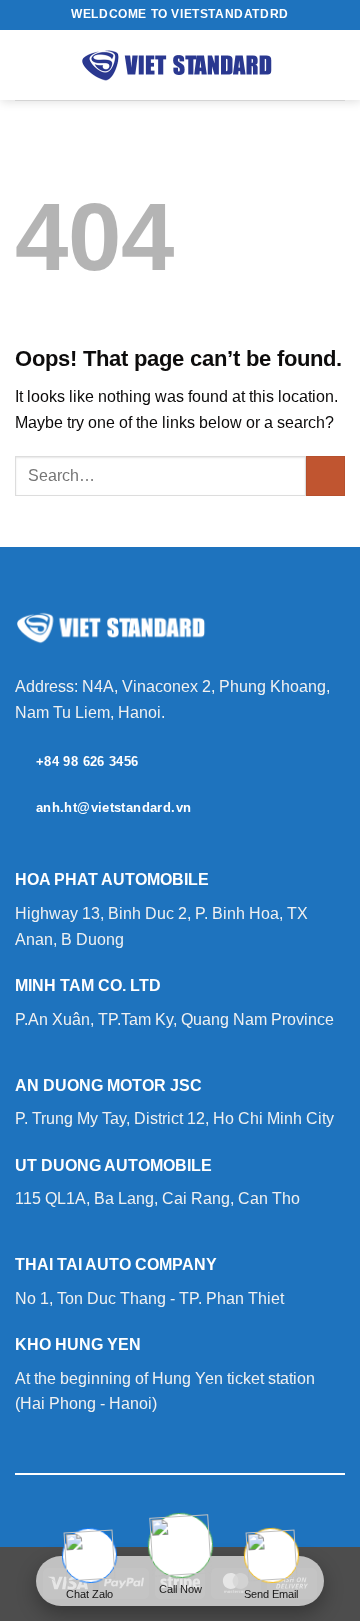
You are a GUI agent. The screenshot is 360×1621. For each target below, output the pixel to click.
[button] (27, 64)
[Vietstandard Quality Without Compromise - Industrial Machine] (180, 65)
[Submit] (325, 475)
